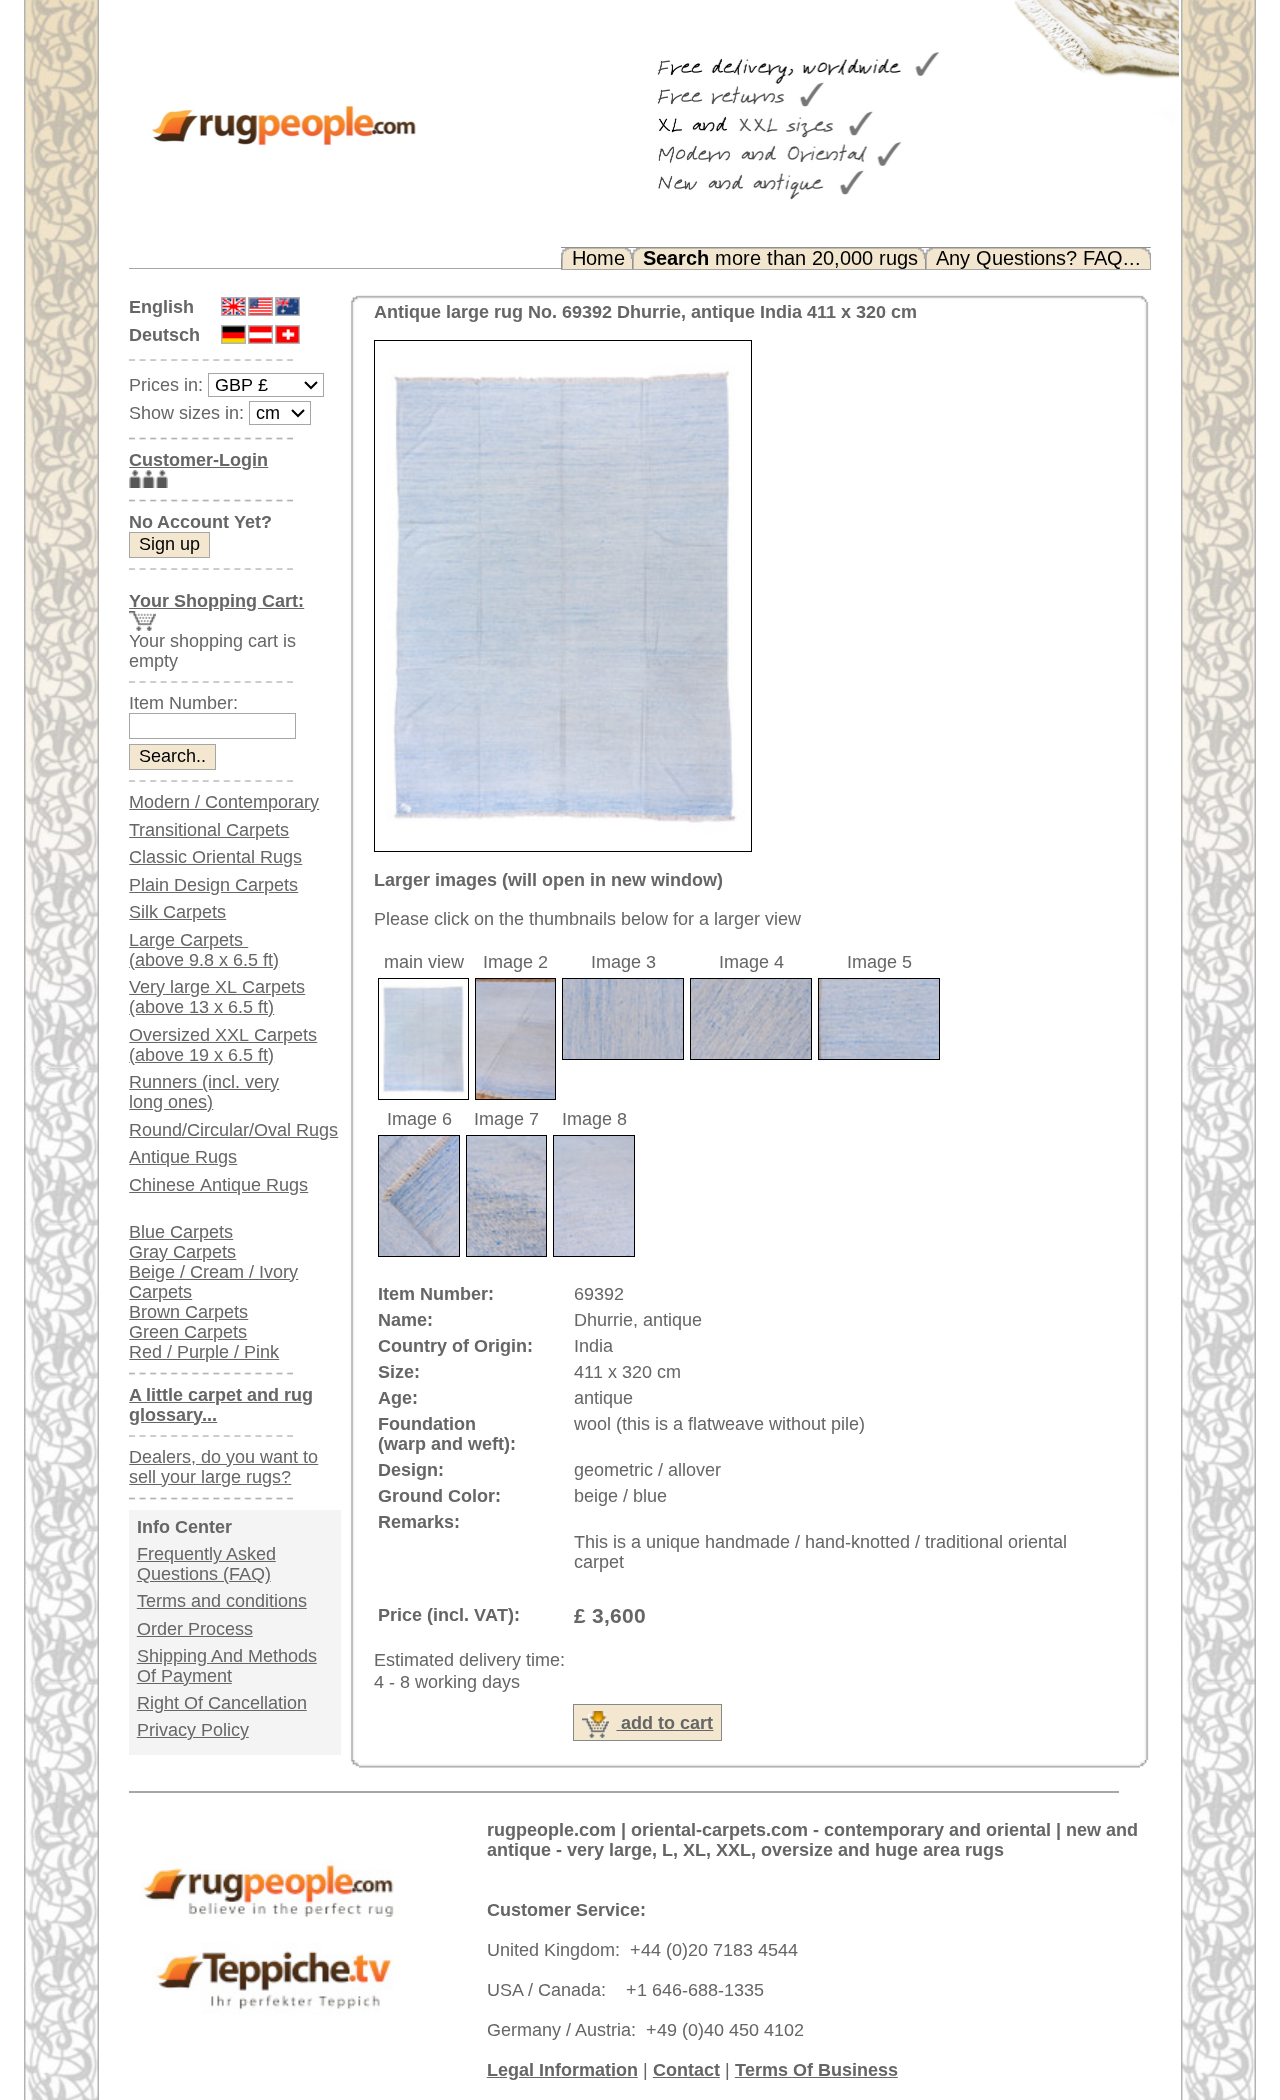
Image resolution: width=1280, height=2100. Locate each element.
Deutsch (164, 335)
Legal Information (562, 2070)
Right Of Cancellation (222, 1703)
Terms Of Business (816, 2070)
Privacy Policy (193, 1730)
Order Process (195, 1629)
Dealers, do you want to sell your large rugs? (223, 1467)
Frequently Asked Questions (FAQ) (206, 1564)
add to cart (664, 1723)
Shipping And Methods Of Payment (227, 1666)
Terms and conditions (222, 1601)
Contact (686, 2070)
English (161, 307)
